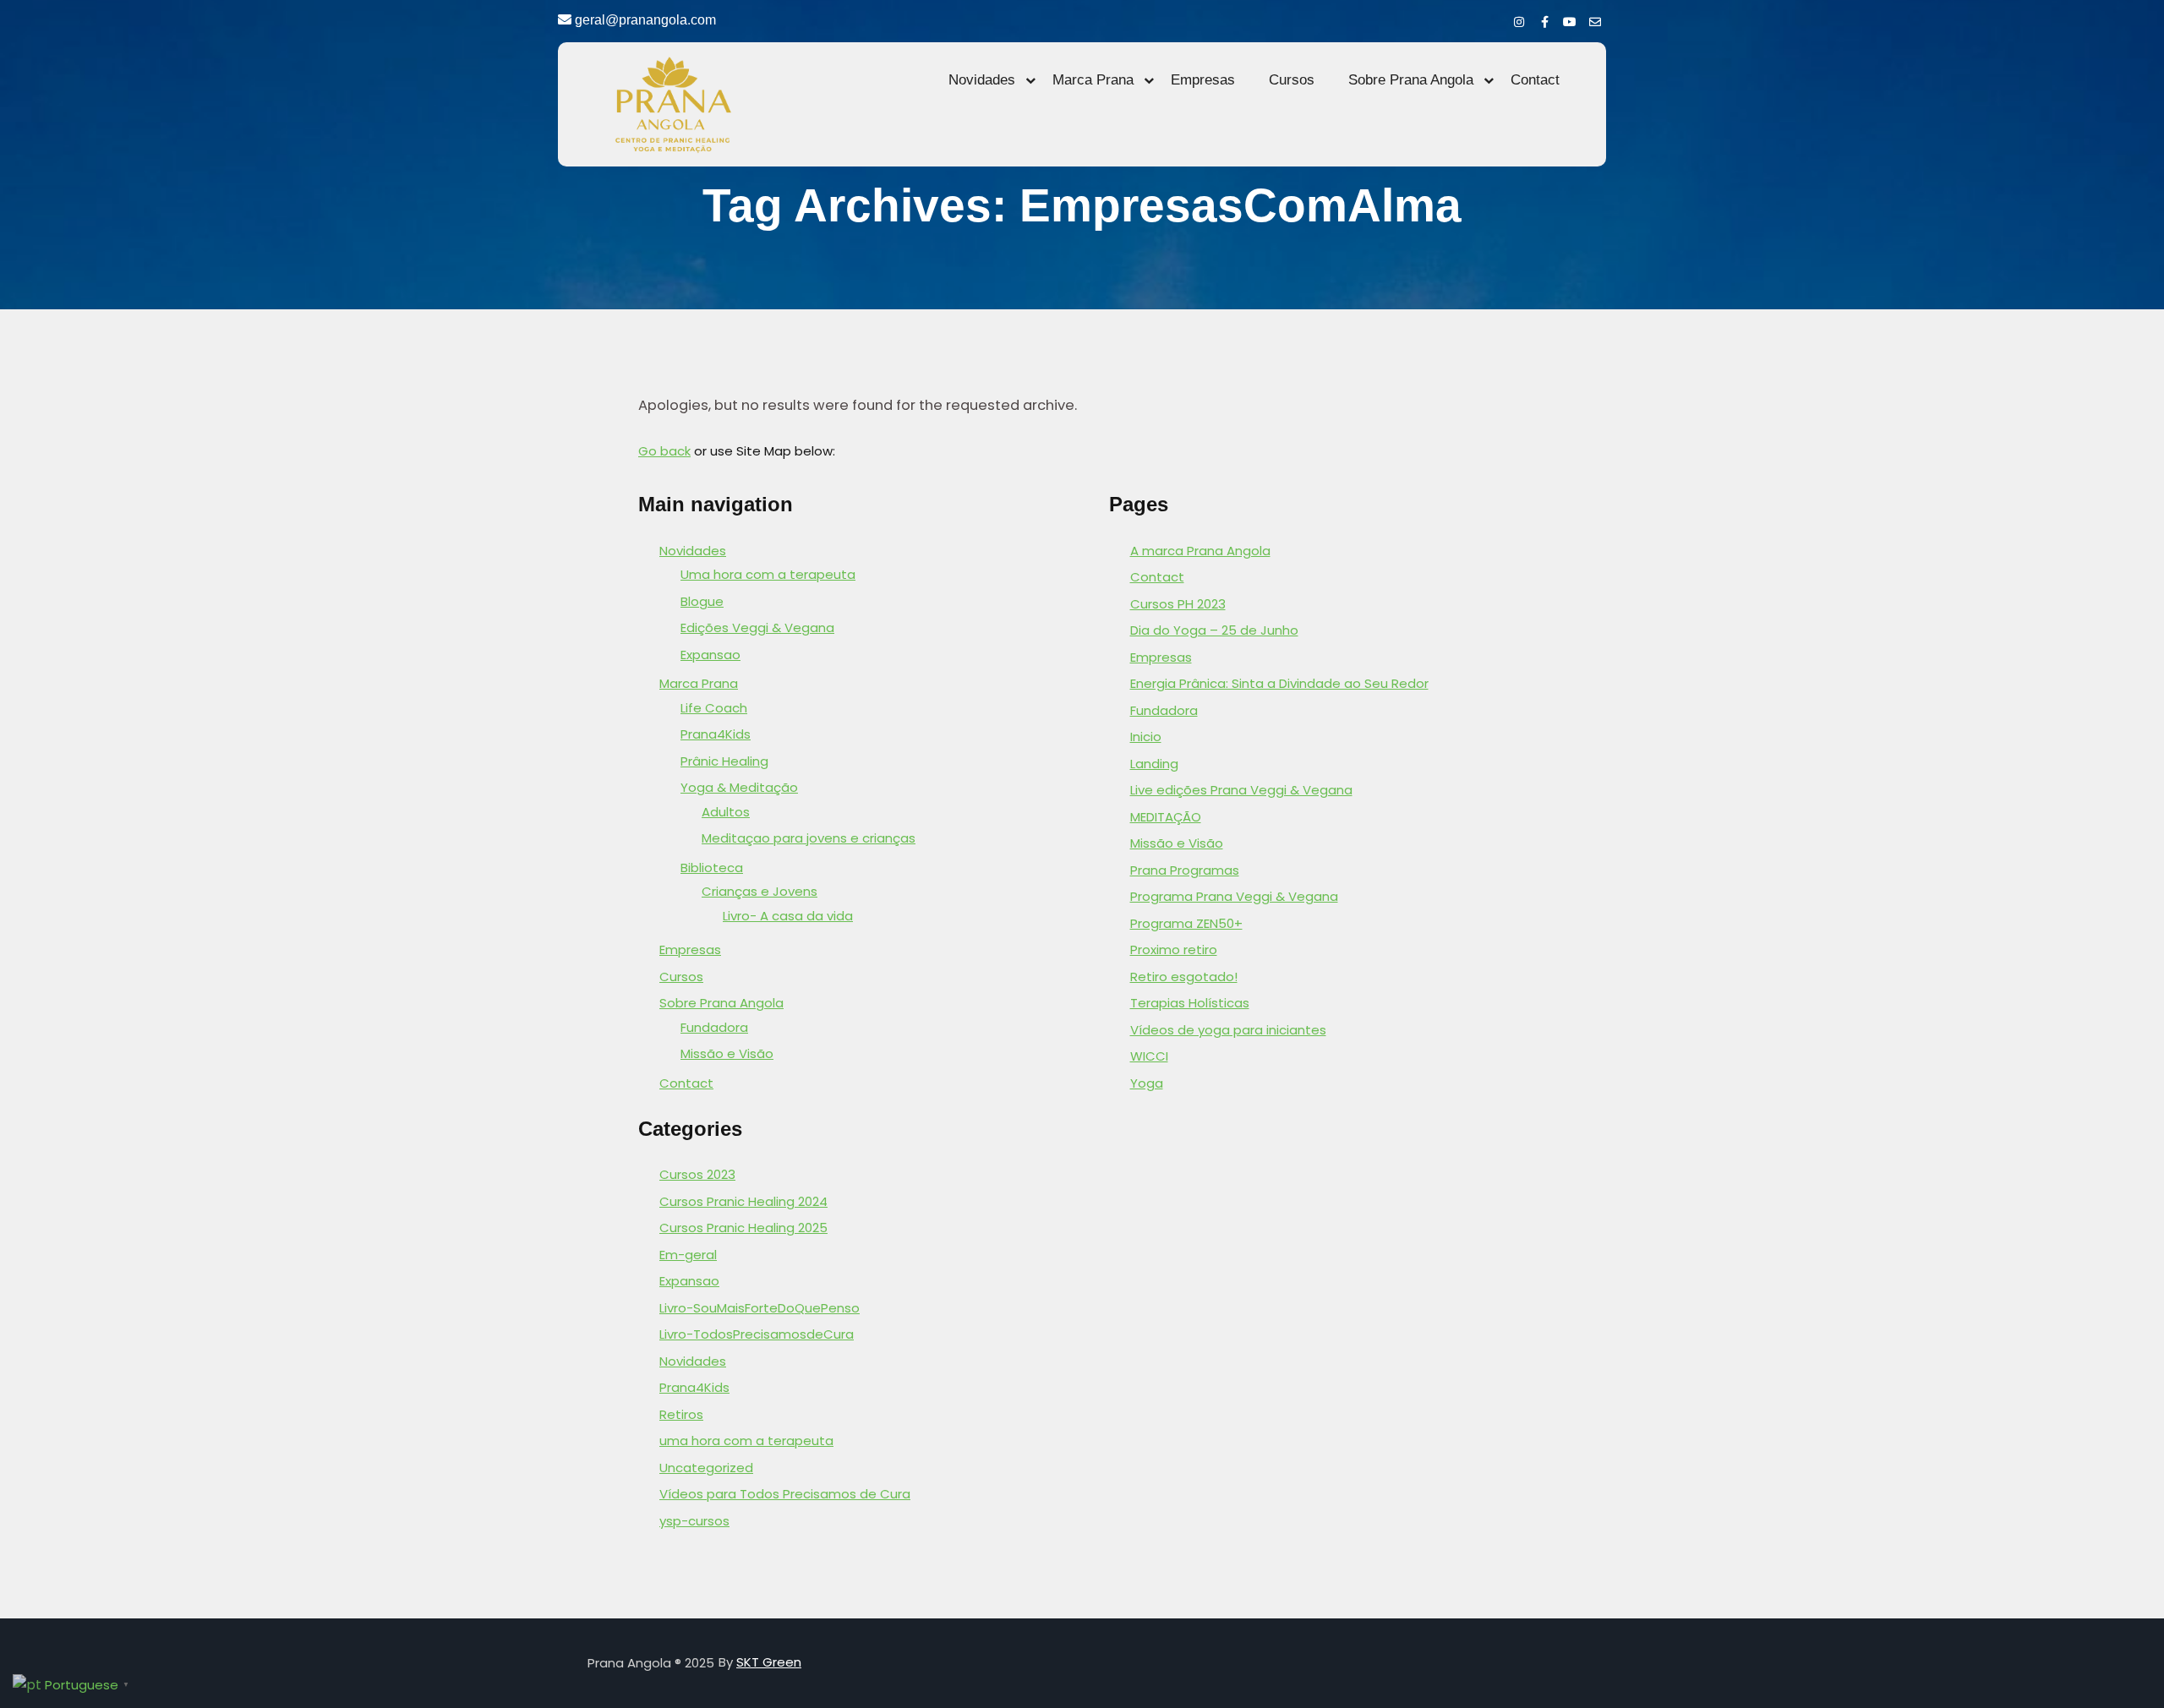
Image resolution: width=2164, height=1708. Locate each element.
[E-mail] (1595, 19)
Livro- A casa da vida (788, 916)
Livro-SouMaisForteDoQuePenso (760, 1308)
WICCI (1149, 1056)
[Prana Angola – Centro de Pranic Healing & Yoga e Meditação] (672, 104)
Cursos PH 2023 (1178, 604)
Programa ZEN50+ (1186, 923)
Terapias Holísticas (1190, 1003)
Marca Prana (1093, 80)
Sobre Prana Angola (1411, 80)
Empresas (1203, 80)
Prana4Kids (716, 734)
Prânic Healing (724, 761)
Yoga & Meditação (739, 787)
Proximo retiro (1174, 949)
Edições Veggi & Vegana (757, 628)
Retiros (681, 1414)
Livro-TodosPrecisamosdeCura (757, 1334)
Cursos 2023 (697, 1174)
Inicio (1146, 737)
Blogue (702, 601)
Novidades (982, 80)
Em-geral (688, 1255)
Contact (1535, 80)
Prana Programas (1185, 870)
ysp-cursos (694, 1521)
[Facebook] (1544, 19)
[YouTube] (1570, 19)
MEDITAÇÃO (1166, 817)
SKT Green (769, 1662)
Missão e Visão (727, 1053)
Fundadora (714, 1027)
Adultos (726, 812)
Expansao (710, 655)
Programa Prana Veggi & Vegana (1234, 896)
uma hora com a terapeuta (746, 1441)
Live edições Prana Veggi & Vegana (1241, 790)
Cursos (1292, 80)
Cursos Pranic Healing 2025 (743, 1228)
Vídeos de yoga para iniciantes (1228, 1030)
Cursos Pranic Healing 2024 (743, 1201)
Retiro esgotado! (1184, 977)
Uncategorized (706, 1468)
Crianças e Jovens (760, 891)
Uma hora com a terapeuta (768, 574)
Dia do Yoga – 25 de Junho (1214, 630)
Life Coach (714, 708)
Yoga (1147, 1083)
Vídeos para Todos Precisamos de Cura (785, 1494)
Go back (664, 451)
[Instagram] (1519, 19)
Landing (1154, 764)
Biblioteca (712, 868)
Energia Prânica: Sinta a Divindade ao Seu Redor (1279, 683)
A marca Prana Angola (1200, 551)
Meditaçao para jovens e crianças (809, 838)
